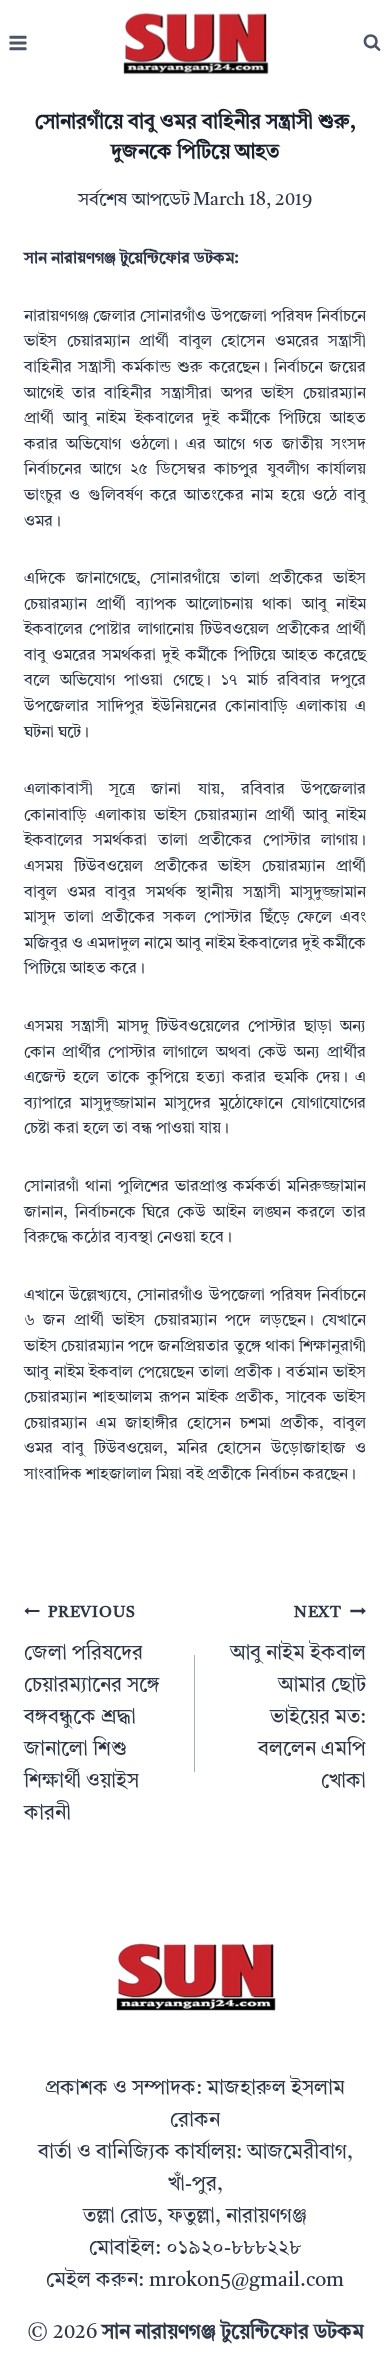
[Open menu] (18, 43)
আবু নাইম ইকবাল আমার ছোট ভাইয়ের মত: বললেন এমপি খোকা (298, 1698)
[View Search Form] (372, 43)
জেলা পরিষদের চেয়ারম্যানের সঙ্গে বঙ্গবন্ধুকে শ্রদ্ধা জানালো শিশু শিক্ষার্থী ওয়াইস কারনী (92, 1714)
